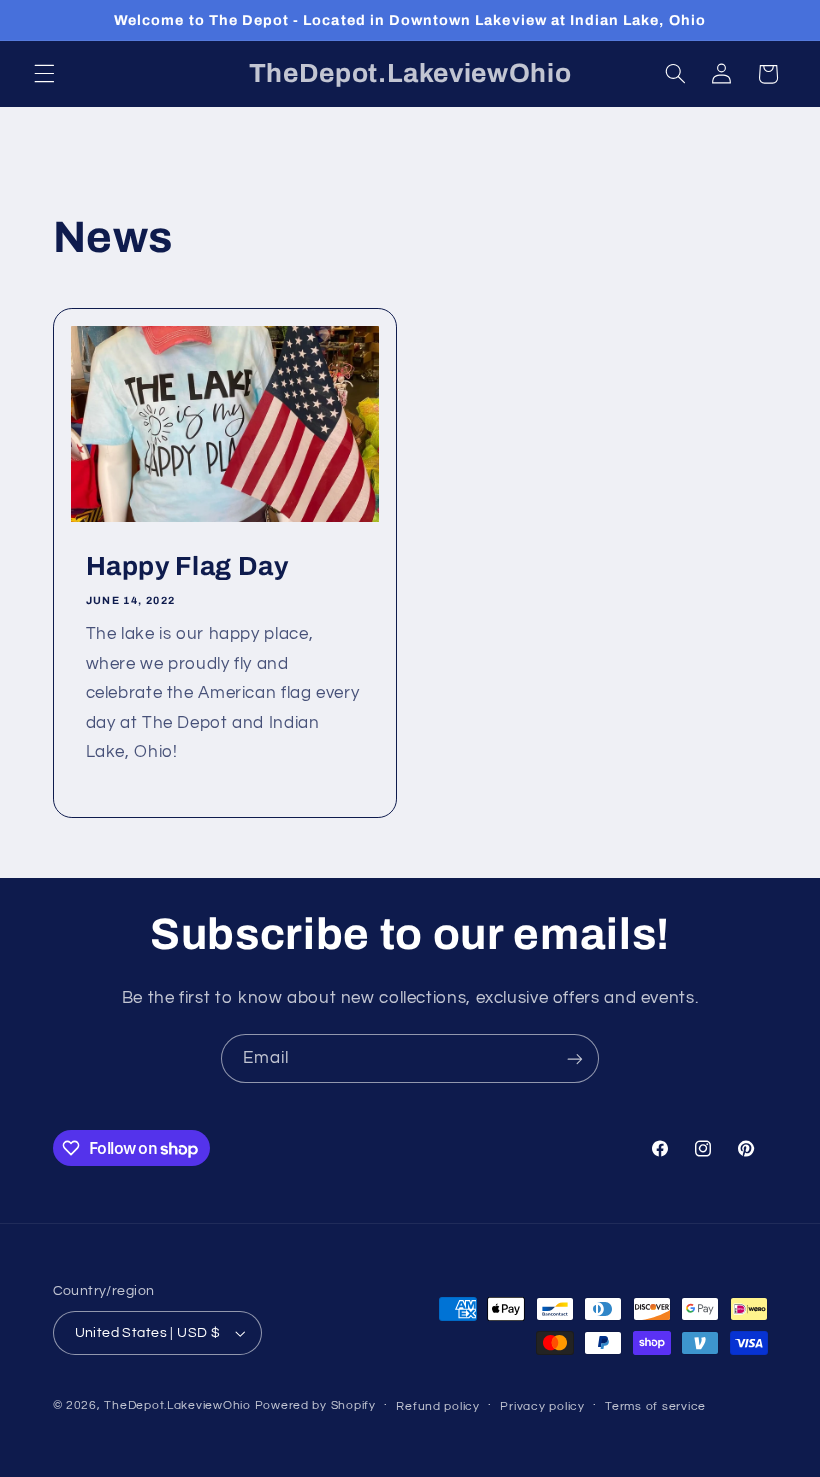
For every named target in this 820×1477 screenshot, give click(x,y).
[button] (44, 74)
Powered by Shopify (315, 1405)
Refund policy (438, 1406)
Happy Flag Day (186, 566)
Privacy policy (542, 1406)
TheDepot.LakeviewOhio (177, 1405)
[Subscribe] (575, 1058)
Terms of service (655, 1406)
